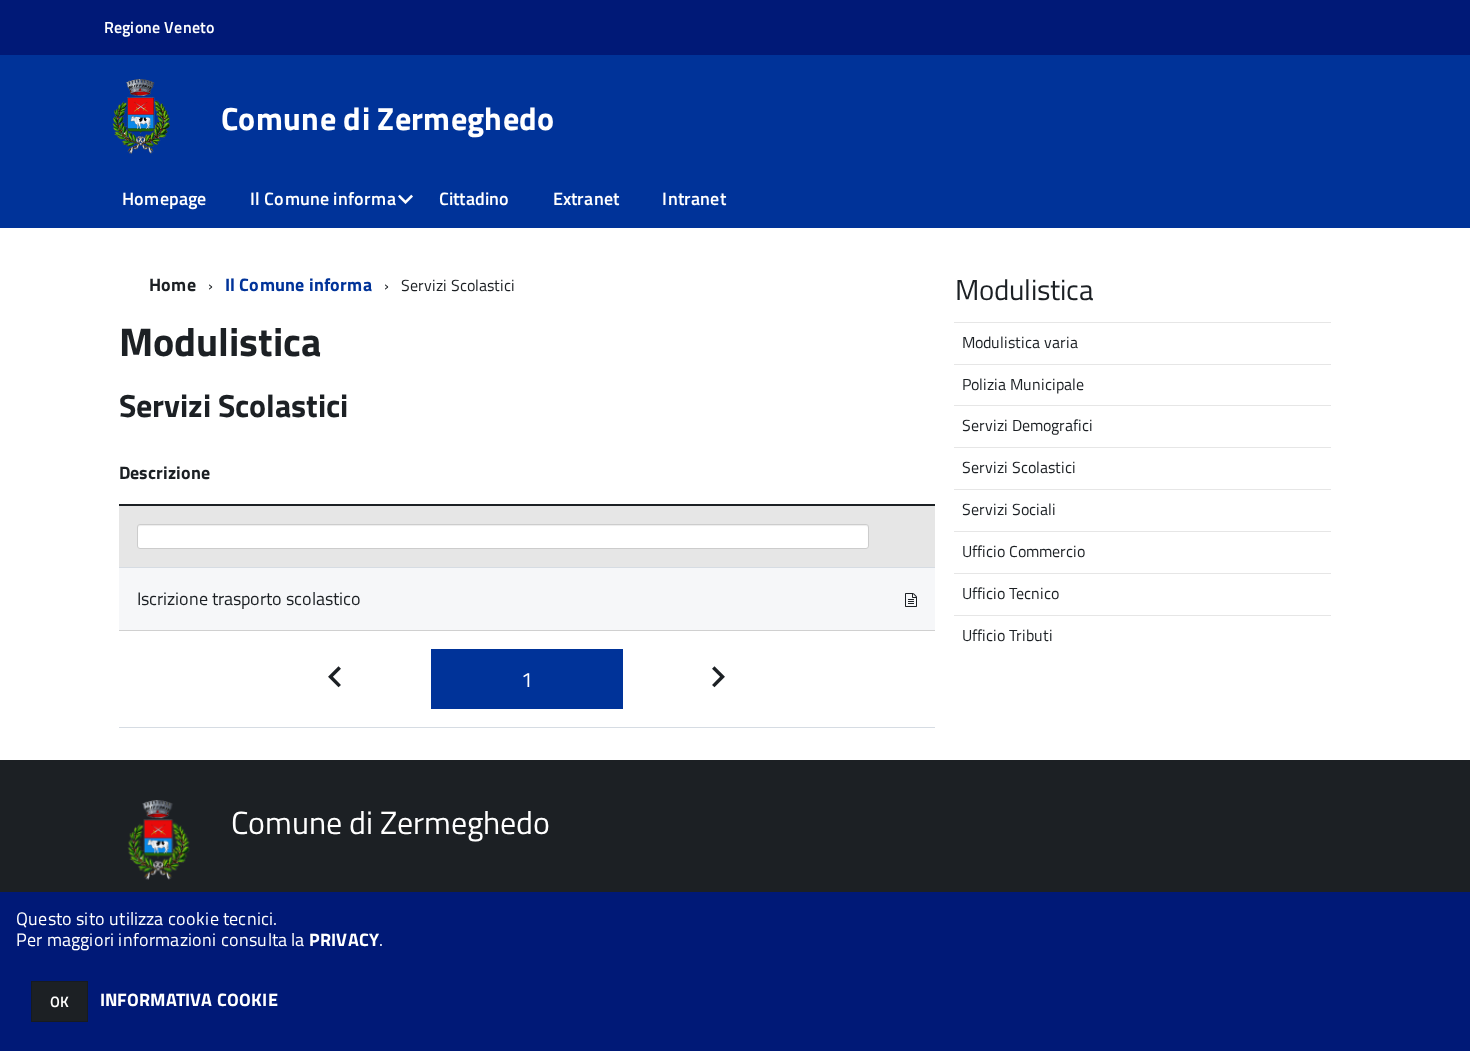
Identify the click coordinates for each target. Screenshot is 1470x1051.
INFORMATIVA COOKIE (189, 999)
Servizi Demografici (1027, 425)
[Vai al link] (911, 598)
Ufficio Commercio (1023, 551)
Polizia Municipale (1023, 384)
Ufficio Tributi (1007, 635)
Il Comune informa (323, 198)
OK (59, 1001)
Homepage (164, 198)
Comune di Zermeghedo (387, 118)
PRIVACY (344, 939)
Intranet (693, 198)
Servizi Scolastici (1019, 467)
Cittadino (474, 198)
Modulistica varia (1020, 342)
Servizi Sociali (1009, 509)
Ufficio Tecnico (1010, 593)
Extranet (586, 198)
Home (172, 284)
